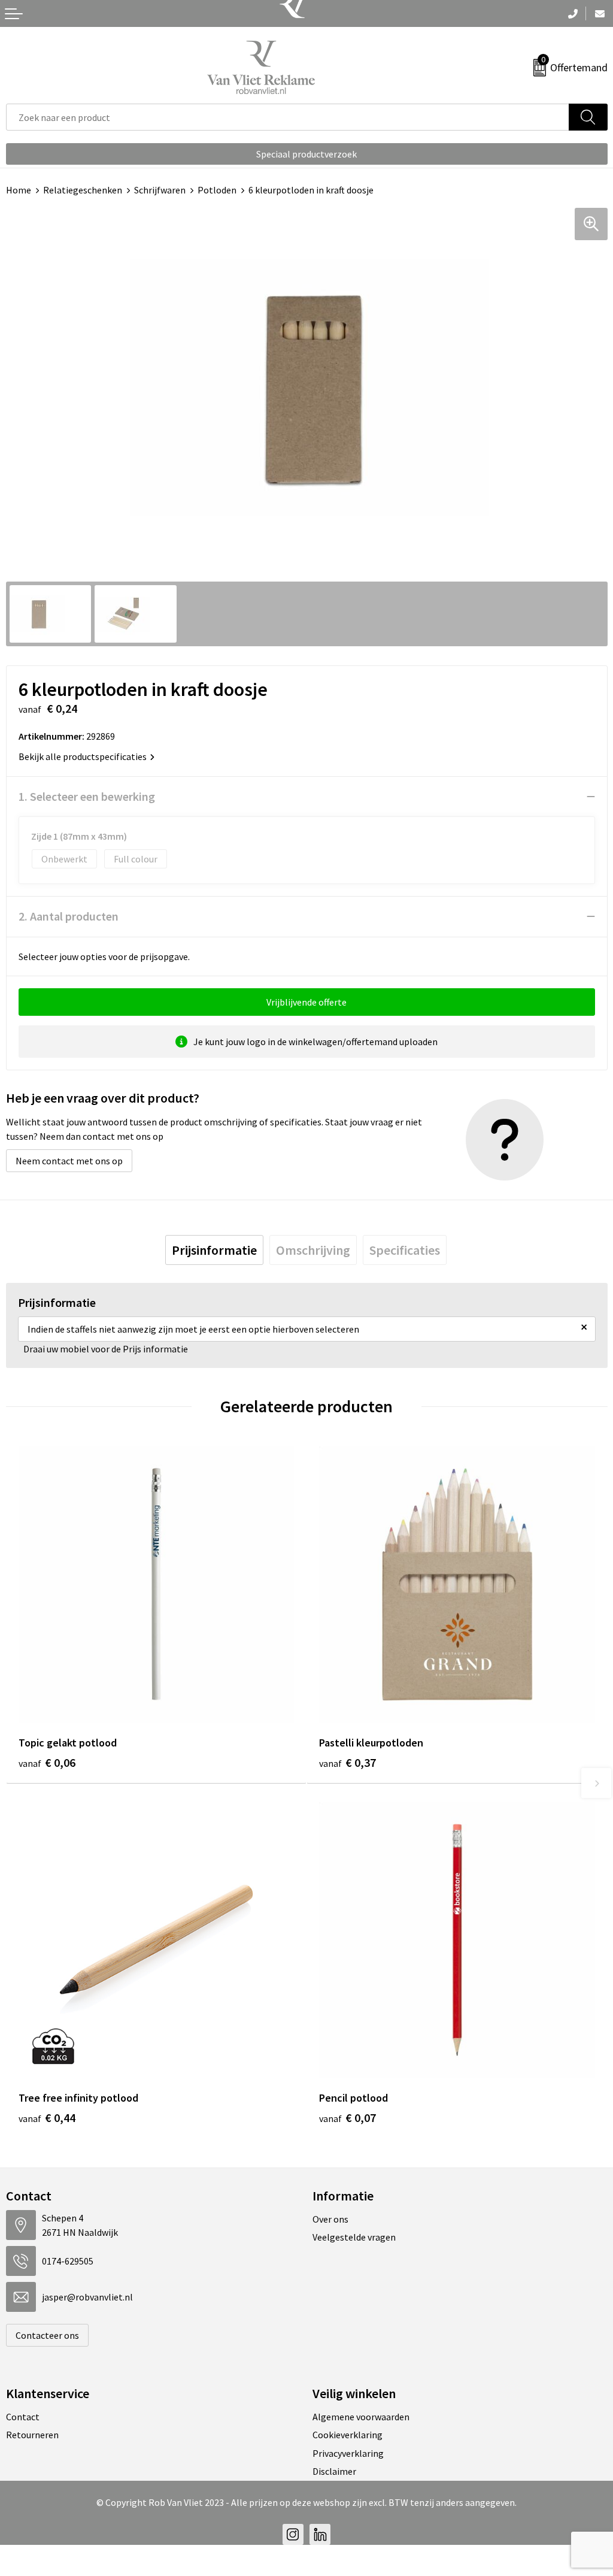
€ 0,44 (47, 2118)
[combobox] (288, 117)
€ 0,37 (348, 1762)
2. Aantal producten (69, 916)
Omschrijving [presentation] (313, 1250)
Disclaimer (334, 2471)
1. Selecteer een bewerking (87, 796)
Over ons (330, 2219)
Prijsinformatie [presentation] (214, 1250)
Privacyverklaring (348, 2453)
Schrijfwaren (160, 190)
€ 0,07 (348, 2118)
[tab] (214, 1250)
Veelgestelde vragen (354, 2237)
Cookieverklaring (348, 2435)
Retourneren (32, 2435)
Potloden (217, 190)
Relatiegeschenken (83, 190)
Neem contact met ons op (69, 1161)
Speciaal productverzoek (306, 154)
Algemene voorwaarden (361, 2417)
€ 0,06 (47, 1762)
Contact (23, 2417)
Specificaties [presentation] (405, 1250)
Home (19, 190)
